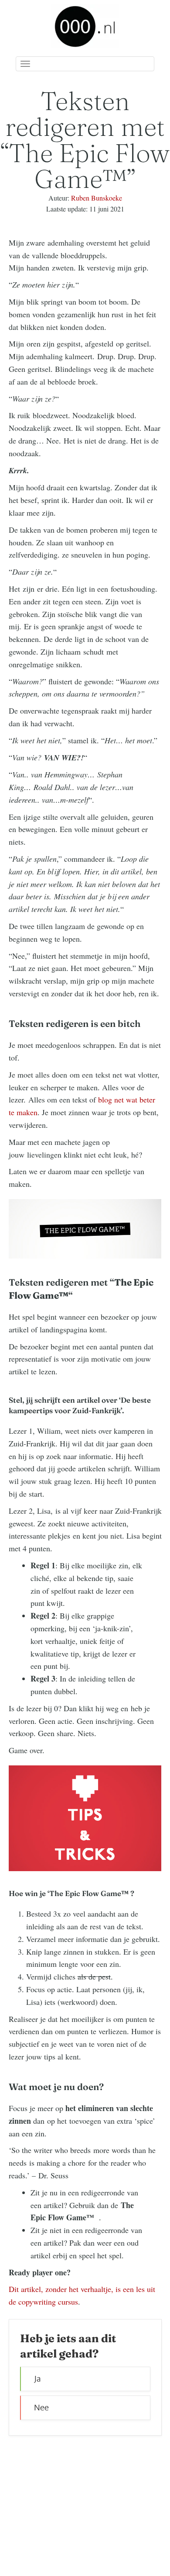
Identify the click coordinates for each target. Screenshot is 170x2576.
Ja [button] (37, 2379)
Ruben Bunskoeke (97, 198)
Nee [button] (41, 2408)
